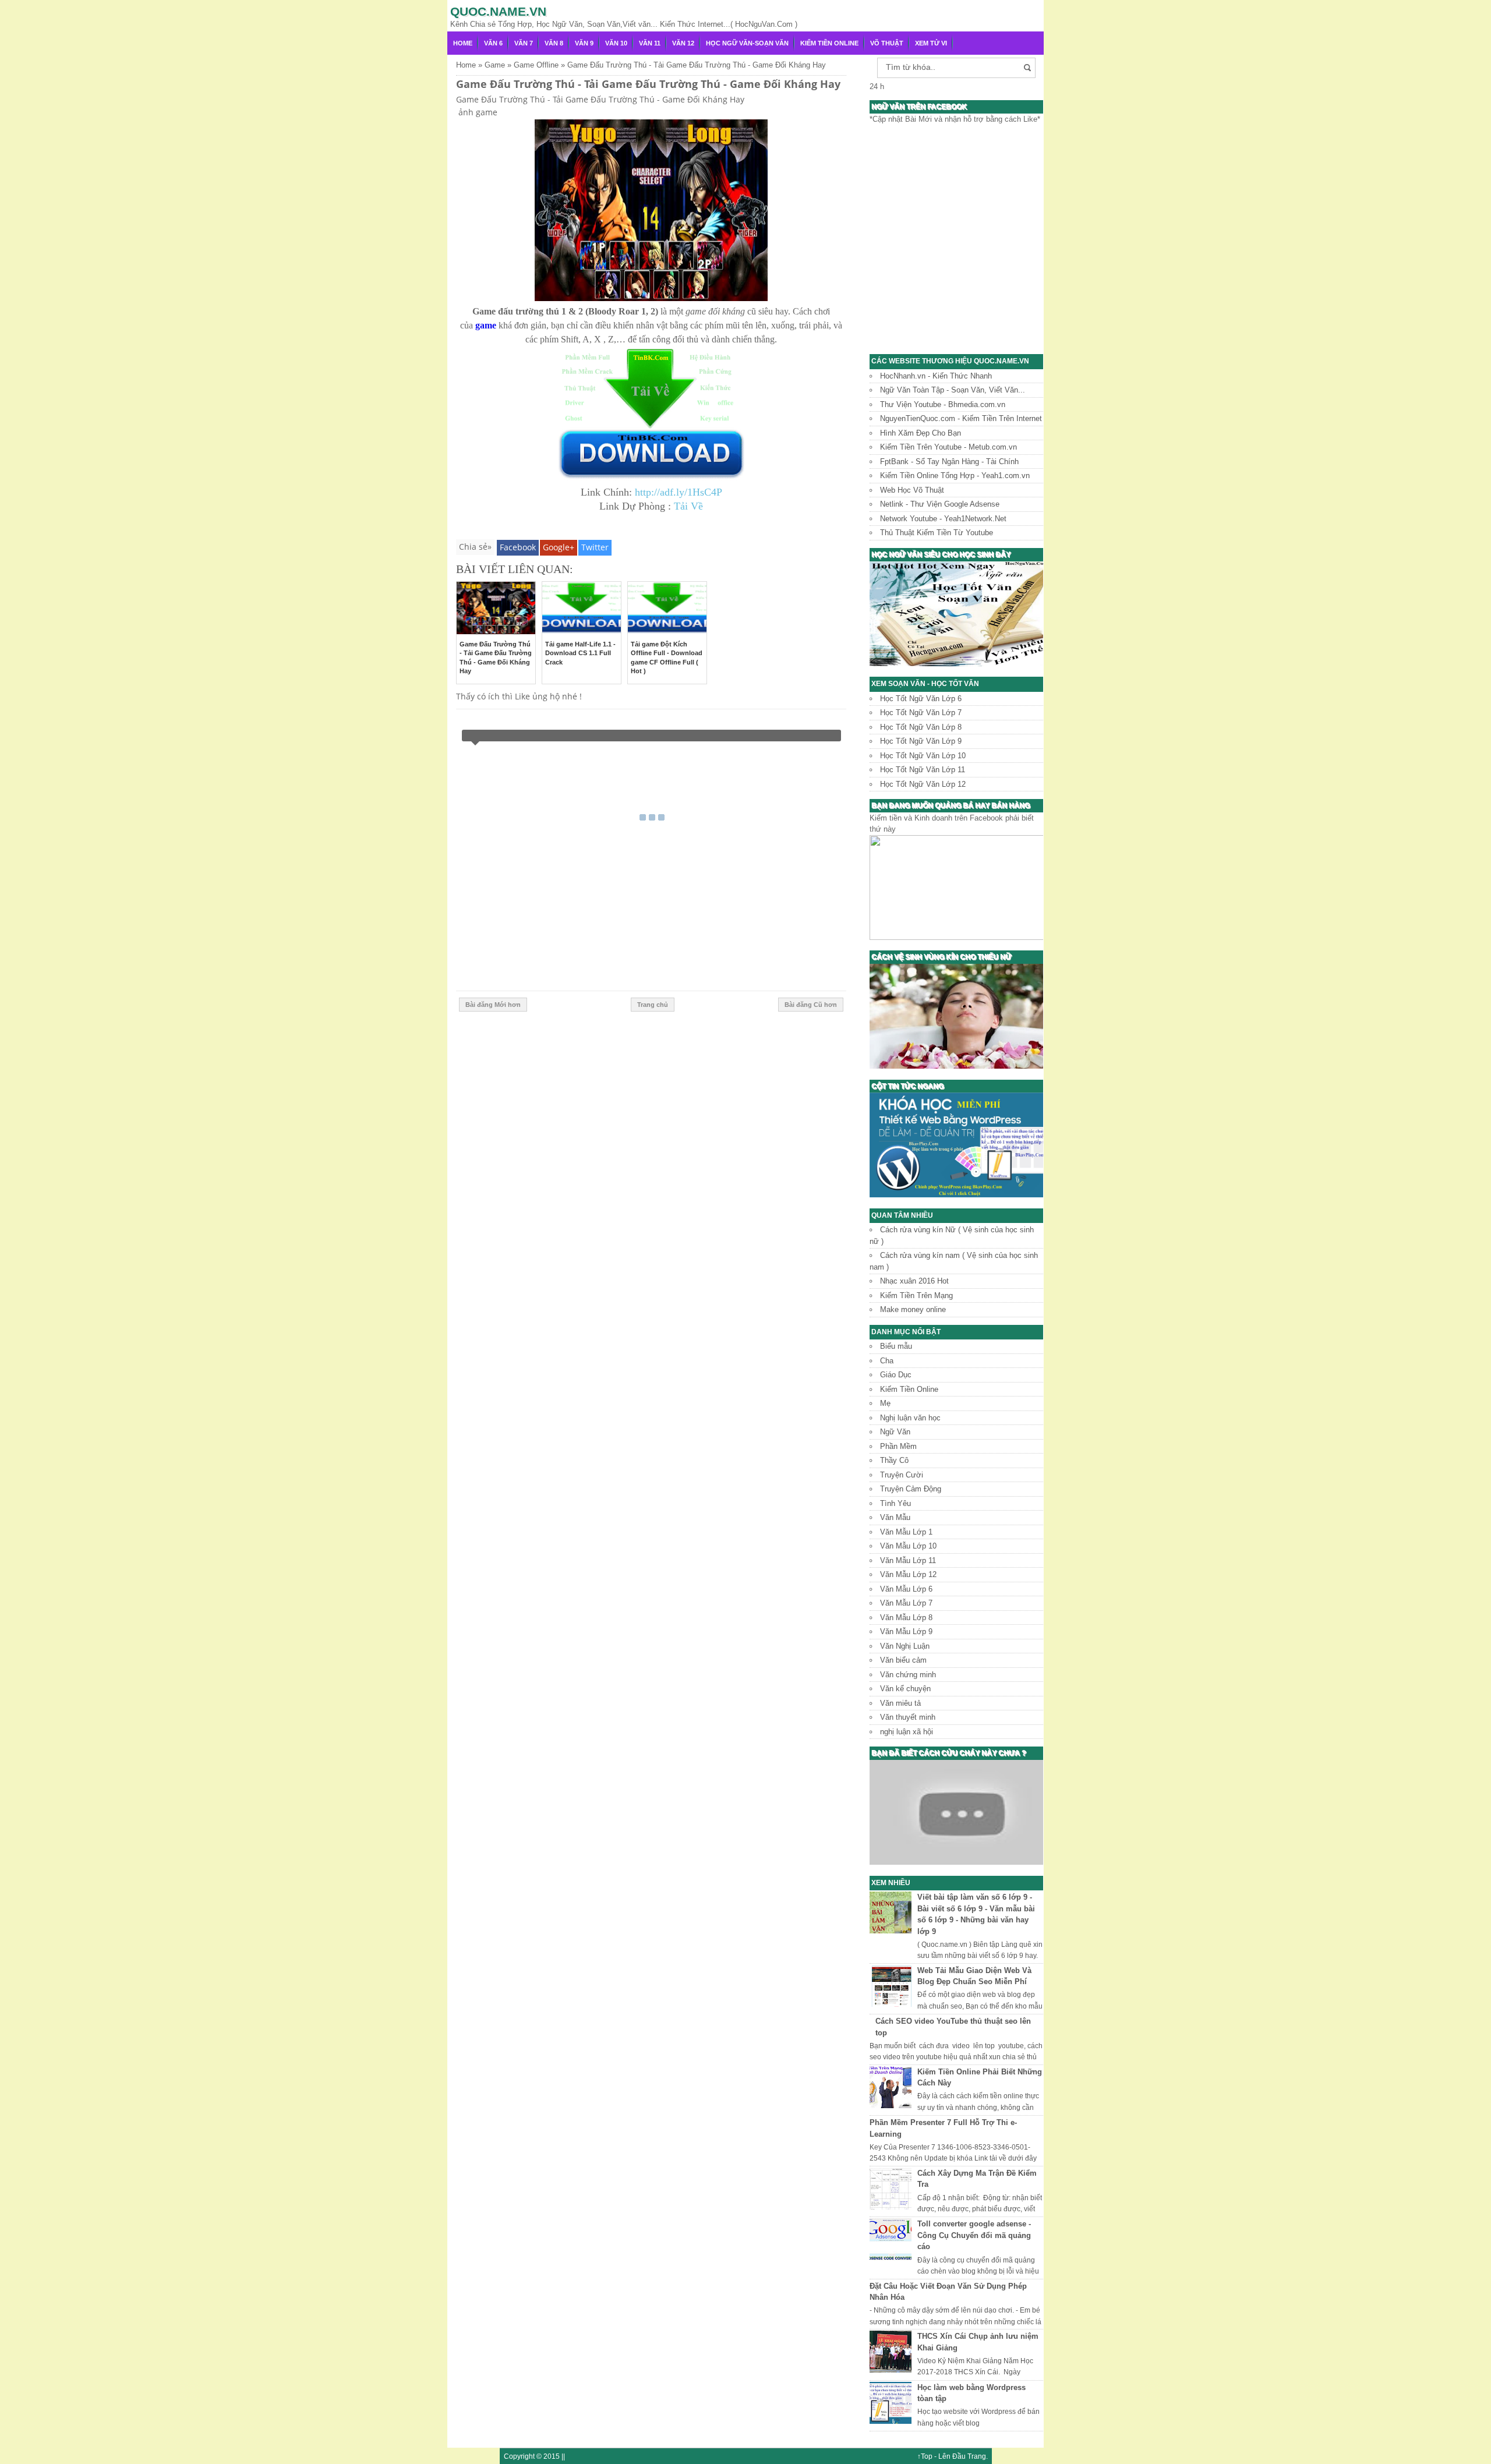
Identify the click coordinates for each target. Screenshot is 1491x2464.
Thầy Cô (894, 1460)
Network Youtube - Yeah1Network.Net (943, 519)
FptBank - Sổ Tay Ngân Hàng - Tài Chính (949, 462)
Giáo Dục (896, 1375)
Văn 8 (554, 43)
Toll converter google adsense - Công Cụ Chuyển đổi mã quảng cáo (974, 2235)
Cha (887, 1361)
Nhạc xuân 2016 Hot (914, 1281)
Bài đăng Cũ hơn (811, 1005)
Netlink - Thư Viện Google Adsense (940, 504)
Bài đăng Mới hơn (493, 1005)
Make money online (913, 1309)
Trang (977, 2456)
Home (463, 43)
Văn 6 (493, 43)
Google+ (559, 547)
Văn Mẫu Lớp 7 (906, 1603)
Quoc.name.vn (498, 11)
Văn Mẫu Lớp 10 (908, 1546)
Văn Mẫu (895, 1517)
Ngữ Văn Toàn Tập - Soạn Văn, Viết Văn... (953, 390)
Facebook (518, 547)
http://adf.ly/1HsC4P (679, 492)
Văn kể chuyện (905, 1689)
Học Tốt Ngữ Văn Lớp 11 (923, 770)
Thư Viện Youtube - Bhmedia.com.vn (943, 404)
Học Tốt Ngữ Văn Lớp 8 (921, 727)
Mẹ (885, 1403)
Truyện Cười (902, 1475)
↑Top (925, 2456)
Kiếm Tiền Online (829, 43)
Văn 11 (650, 43)
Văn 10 (616, 43)
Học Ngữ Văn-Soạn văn (747, 43)
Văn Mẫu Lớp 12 (908, 1574)
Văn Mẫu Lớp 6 (906, 1589)
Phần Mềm (898, 1446)
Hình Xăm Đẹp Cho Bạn (921, 433)
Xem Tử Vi (931, 43)
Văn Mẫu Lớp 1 (906, 1532)
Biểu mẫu (896, 1346)
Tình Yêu (895, 1503)
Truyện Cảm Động (911, 1489)
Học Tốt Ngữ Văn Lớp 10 (923, 756)
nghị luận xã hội (907, 1732)
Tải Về (688, 506)
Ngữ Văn (895, 1432)
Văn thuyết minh (908, 1717)
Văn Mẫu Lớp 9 (906, 1632)
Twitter (595, 547)
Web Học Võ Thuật (912, 490)
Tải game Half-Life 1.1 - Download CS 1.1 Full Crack (580, 653)
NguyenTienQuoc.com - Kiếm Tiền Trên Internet (961, 418)
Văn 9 (584, 43)
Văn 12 (683, 43)
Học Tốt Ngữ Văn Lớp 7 (921, 713)
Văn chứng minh (908, 1675)
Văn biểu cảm (903, 1660)
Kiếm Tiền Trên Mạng (916, 1295)
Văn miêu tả (900, 1703)
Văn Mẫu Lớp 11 (908, 1560)
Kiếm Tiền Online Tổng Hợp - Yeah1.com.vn (955, 476)
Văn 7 (524, 43)
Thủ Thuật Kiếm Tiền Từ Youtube (937, 533)
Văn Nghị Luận (905, 1646)
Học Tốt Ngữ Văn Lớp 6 (921, 699)
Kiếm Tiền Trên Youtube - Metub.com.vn (948, 447)
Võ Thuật (887, 43)
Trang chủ (653, 1005)
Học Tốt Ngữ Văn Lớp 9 (921, 741)
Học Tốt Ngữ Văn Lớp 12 (923, 784)
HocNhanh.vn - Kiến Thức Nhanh (936, 376)
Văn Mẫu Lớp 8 (906, 1618)
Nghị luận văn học (910, 1418)
